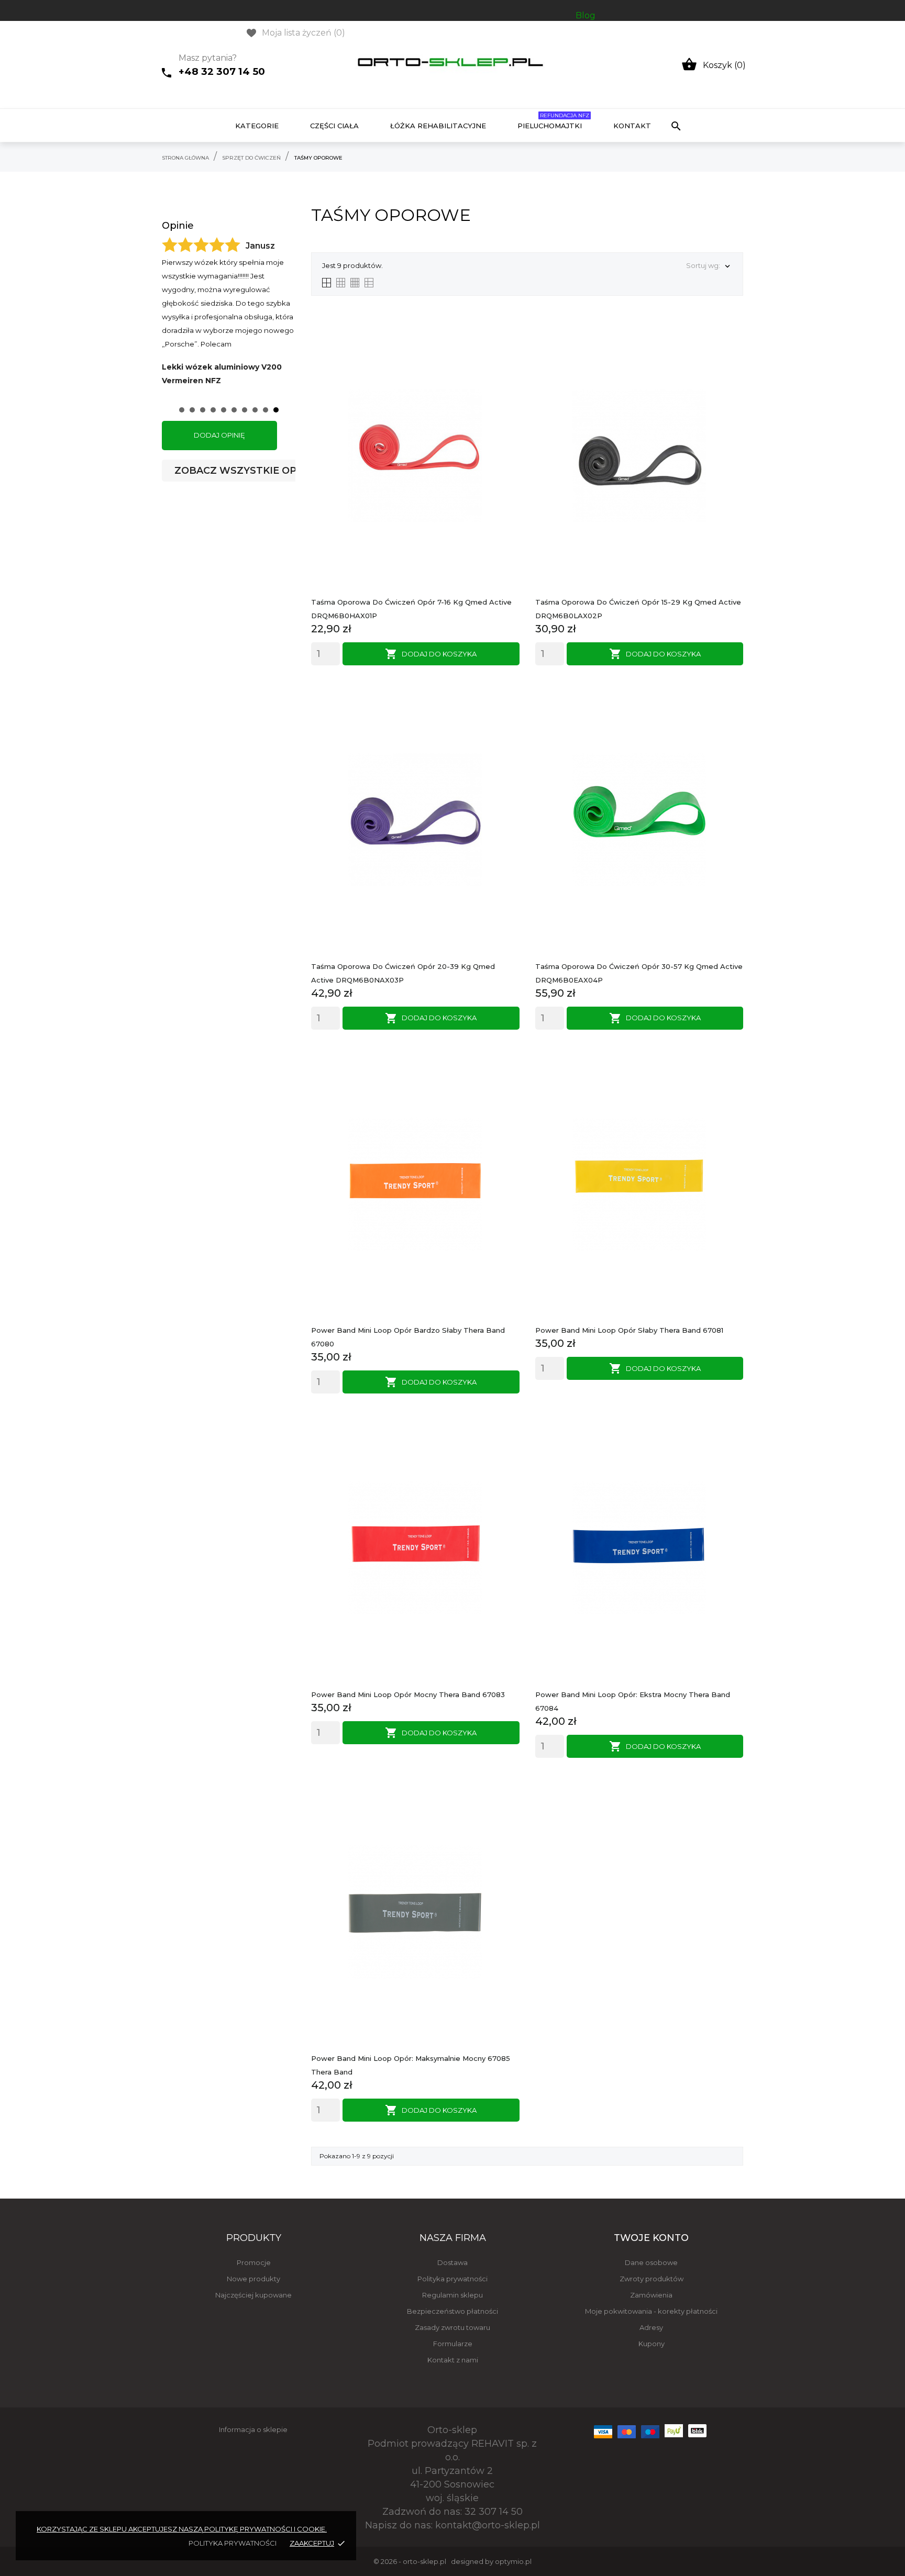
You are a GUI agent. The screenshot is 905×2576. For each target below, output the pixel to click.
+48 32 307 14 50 (222, 71)
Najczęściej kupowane (253, 2295)
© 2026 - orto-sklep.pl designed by (434, 2561)
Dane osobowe (651, 2262)
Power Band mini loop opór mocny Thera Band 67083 (408, 1694)
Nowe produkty (253, 2279)
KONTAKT (632, 126)
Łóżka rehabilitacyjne (438, 126)
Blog (586, 15)
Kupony (652, 2344)
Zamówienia (651, 2295)
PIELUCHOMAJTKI (553, 121)
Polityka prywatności (452, 2279)
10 (276, 410)
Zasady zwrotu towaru (452, 2327)
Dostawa (452, 2262)
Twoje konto (651, 2238)
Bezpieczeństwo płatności (452, 2311)
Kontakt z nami (453, 2360)
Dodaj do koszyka (431, 654)
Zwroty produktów (652, 2279)
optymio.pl (513, 2561)
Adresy (651, 2327)
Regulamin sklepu (452, 2295)
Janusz (260, 246)
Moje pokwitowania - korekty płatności (651, 2311)
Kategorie (257, 126)
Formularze (453, 2344)
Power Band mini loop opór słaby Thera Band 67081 (629, 1330)
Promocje (254, 2262)
